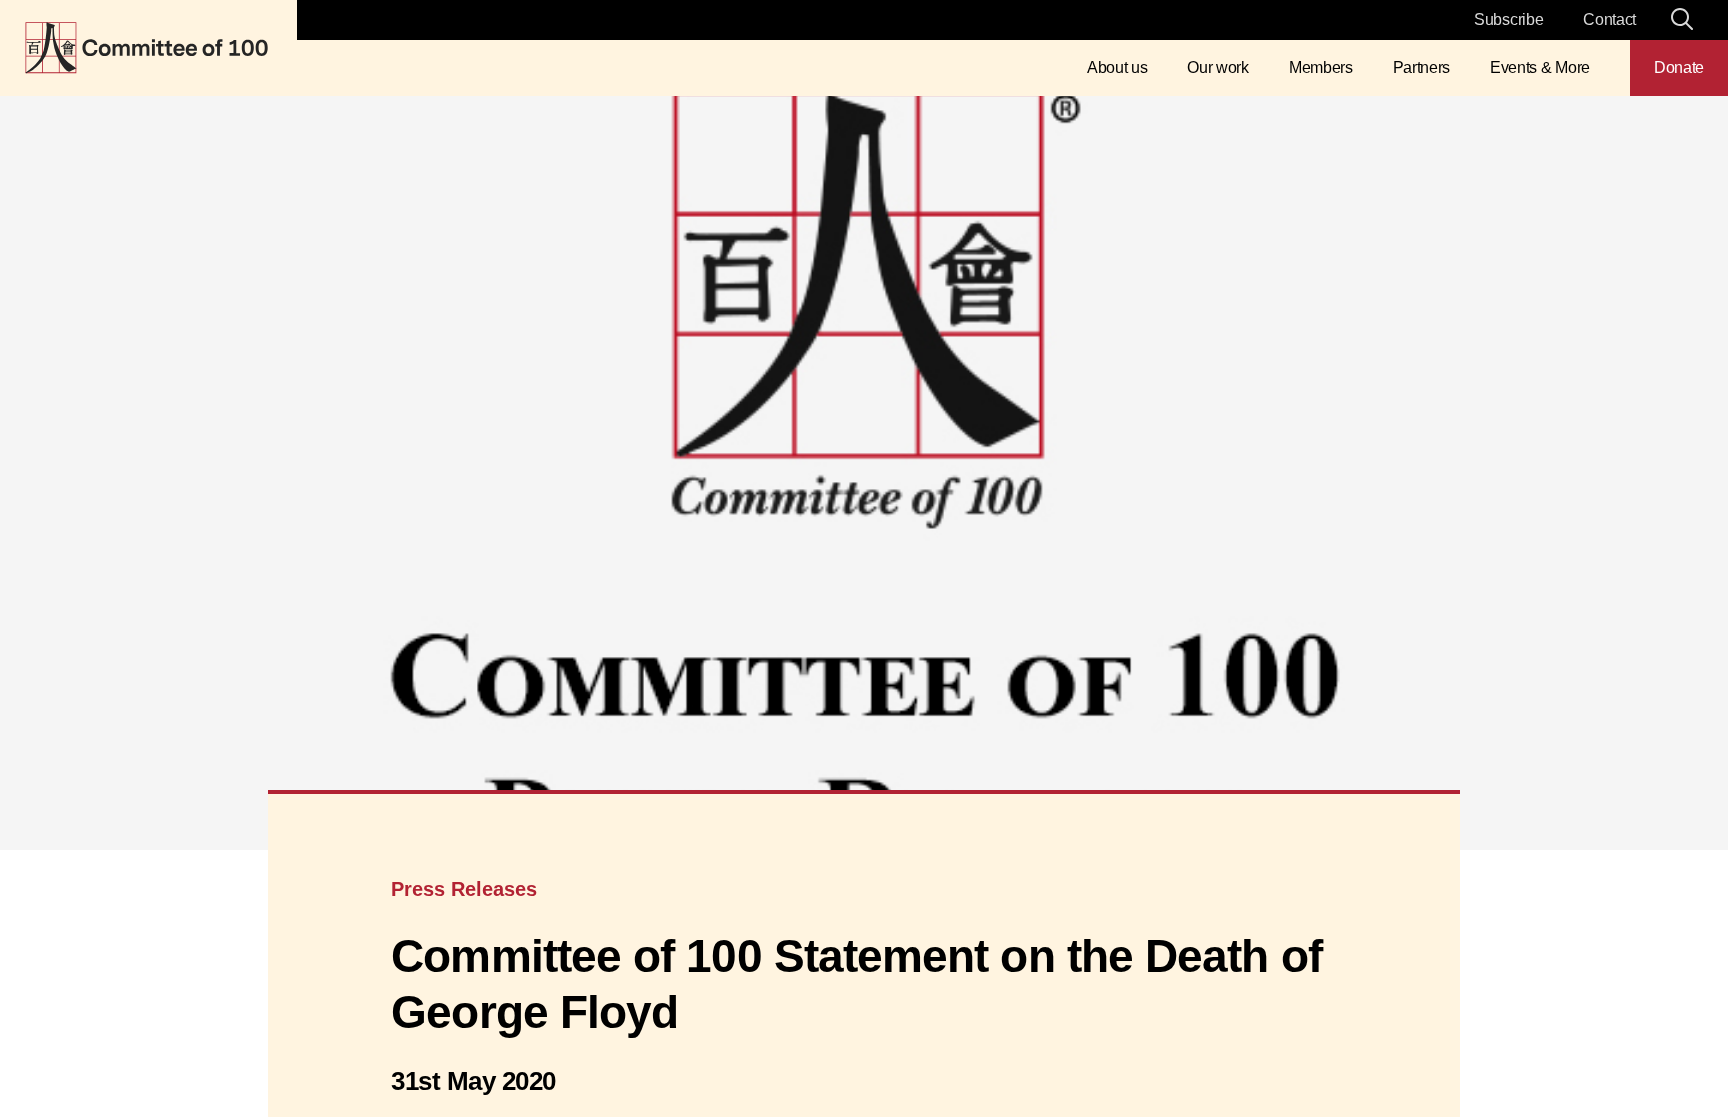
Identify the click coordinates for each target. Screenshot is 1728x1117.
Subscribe (1508, 19)
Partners (1421, 67)
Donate (1679, 67)
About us (1117, 67)
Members (1321, 67)
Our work (1217, 67)
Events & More (1540, 67)
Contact (1609, 19)
